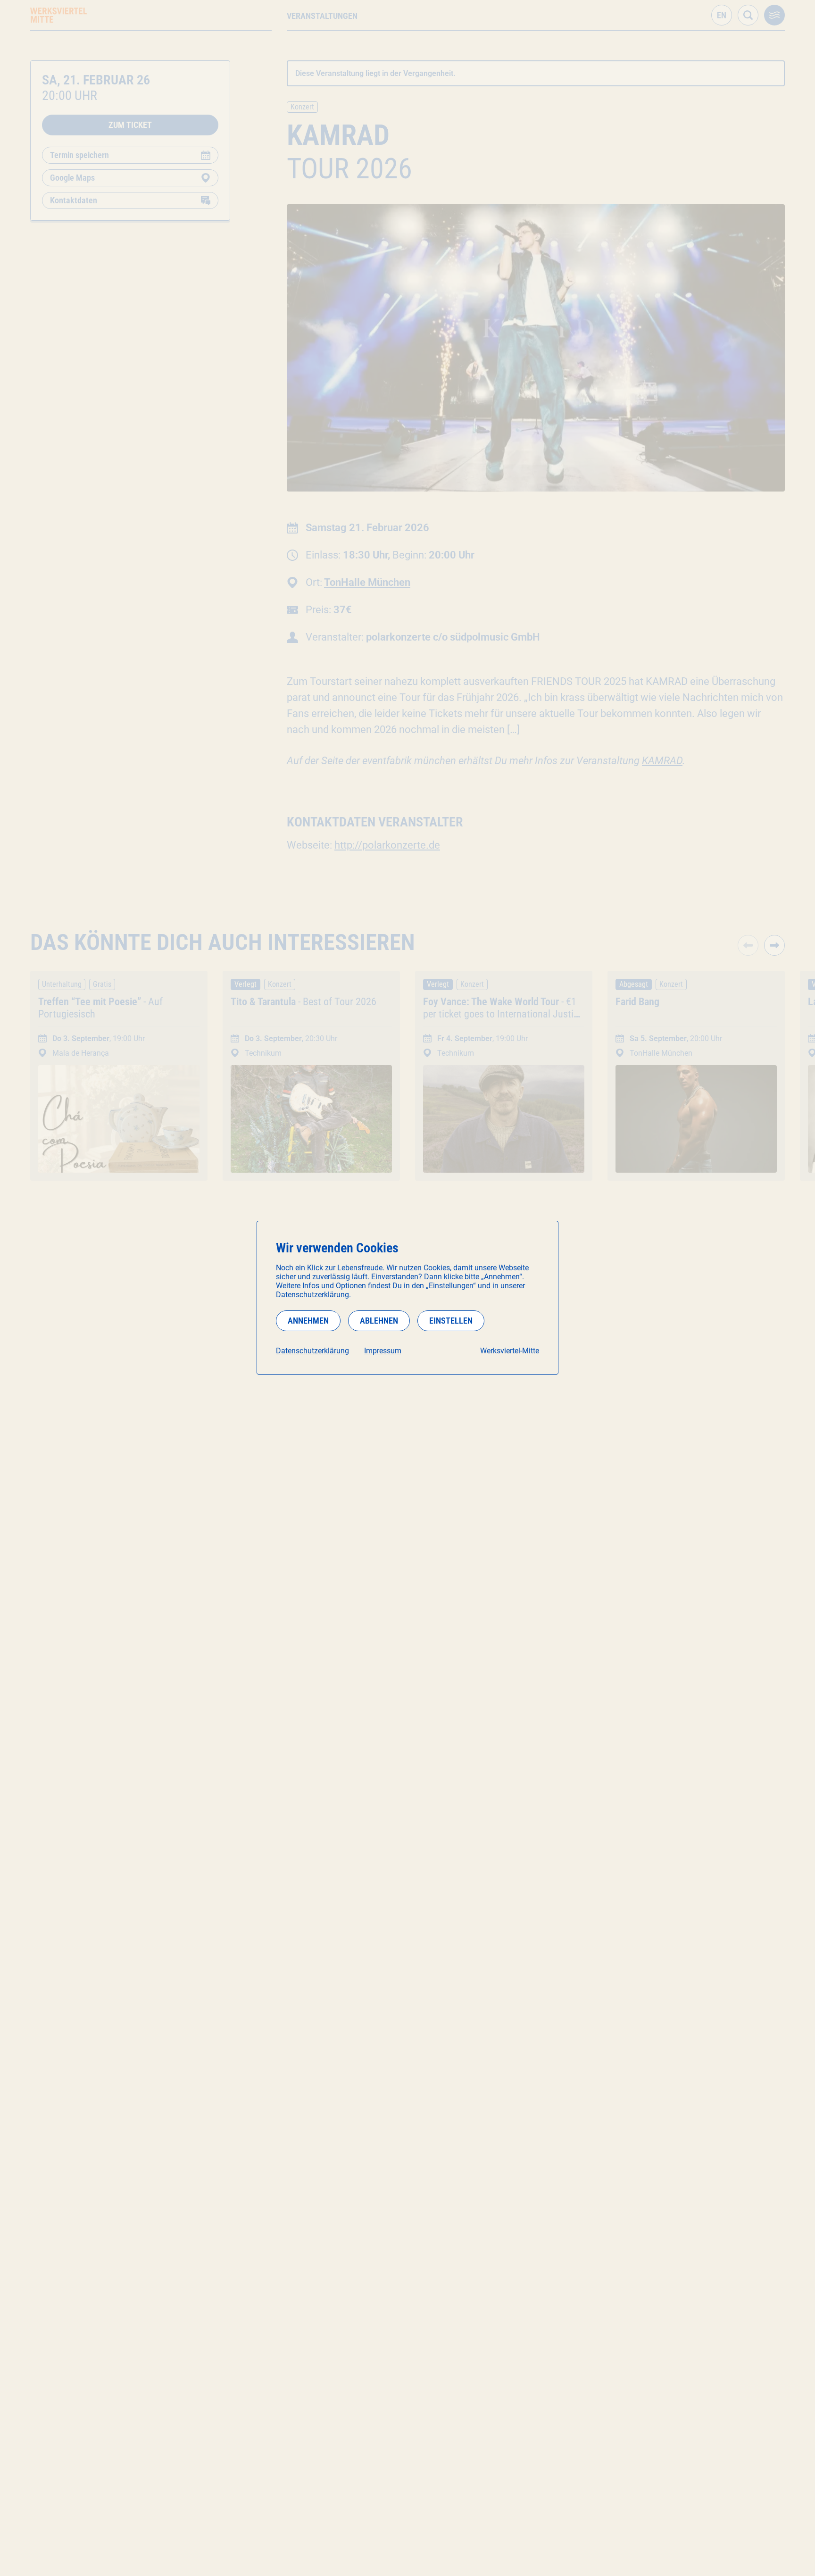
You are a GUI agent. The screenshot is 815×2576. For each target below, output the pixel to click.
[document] (407, 1298)
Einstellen (451, 1321)
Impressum (383, 1351)
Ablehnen (379, 1321)
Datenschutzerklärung (312, 1351)
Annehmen (308, 1321)
